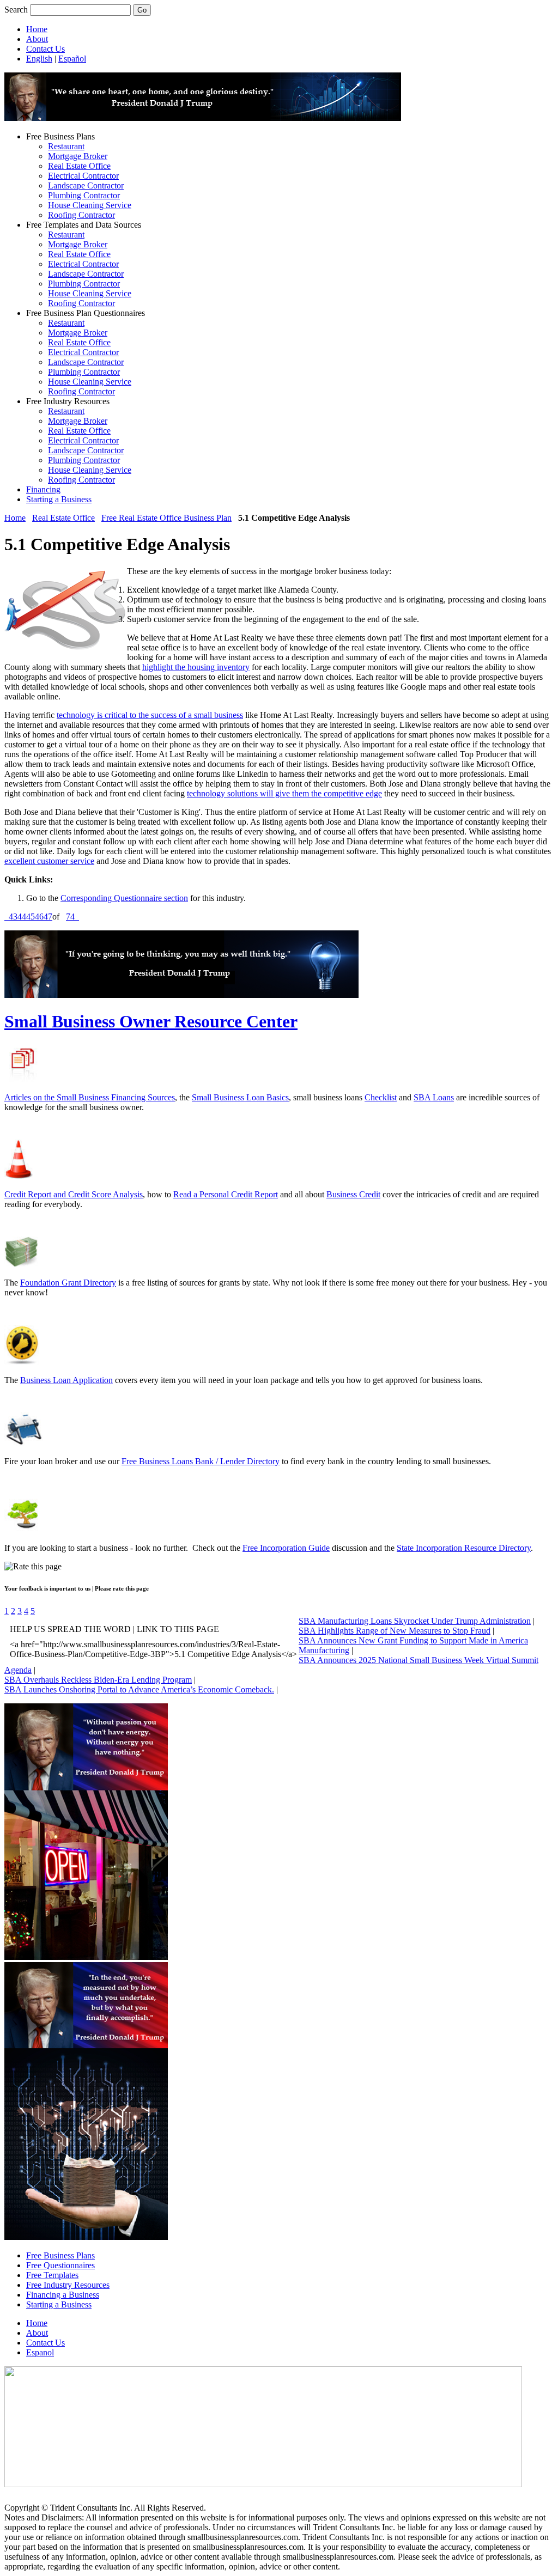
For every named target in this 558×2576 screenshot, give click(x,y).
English (39, 59)
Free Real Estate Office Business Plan (166, 518)
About (37, 39)
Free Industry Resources (68, 2285)
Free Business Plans (60, 2255)
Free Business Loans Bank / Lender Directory (201, 1461)
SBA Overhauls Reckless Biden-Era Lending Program (98, 1680)
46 (39, 916)
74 (70, 916)
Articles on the (31, 1097)
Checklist (381, 1097)
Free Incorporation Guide (286, 1548)
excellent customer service (49, 861)
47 (48, 916)
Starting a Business (59, 499)
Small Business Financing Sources (116, 1097)
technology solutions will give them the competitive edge (284, 793)
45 (31, 916)
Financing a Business (63, 2295)
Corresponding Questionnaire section (124, 898)
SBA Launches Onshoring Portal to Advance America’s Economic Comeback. (139, 1689)
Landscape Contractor (86, 185)
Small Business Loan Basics (240, 1097)
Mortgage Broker (78, 156)
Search (16, 10)
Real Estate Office (79, 166)
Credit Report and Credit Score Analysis (74, 1194)
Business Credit (353, 1194)
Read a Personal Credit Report (226, 1194)
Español (72, 59)
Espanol (40, 2352)
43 (13, 916)
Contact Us (46, 49)
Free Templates (52, 2275)
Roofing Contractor (81, 215)
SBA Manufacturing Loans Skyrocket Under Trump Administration (415, 1621)
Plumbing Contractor (84, 195)
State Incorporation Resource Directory (464, 1548)
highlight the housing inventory (196, 667)
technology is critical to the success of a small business (150, 715)
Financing (43, 489)
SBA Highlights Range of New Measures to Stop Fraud (395, 1631)
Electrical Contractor (83, 176)
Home (37, 29)
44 (22, 916)
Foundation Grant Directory (68, 1283)
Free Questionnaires (60, 2265)
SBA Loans (434, 1097)
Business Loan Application (66, 1380)
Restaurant (66, 146)
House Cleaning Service (90, 205)
